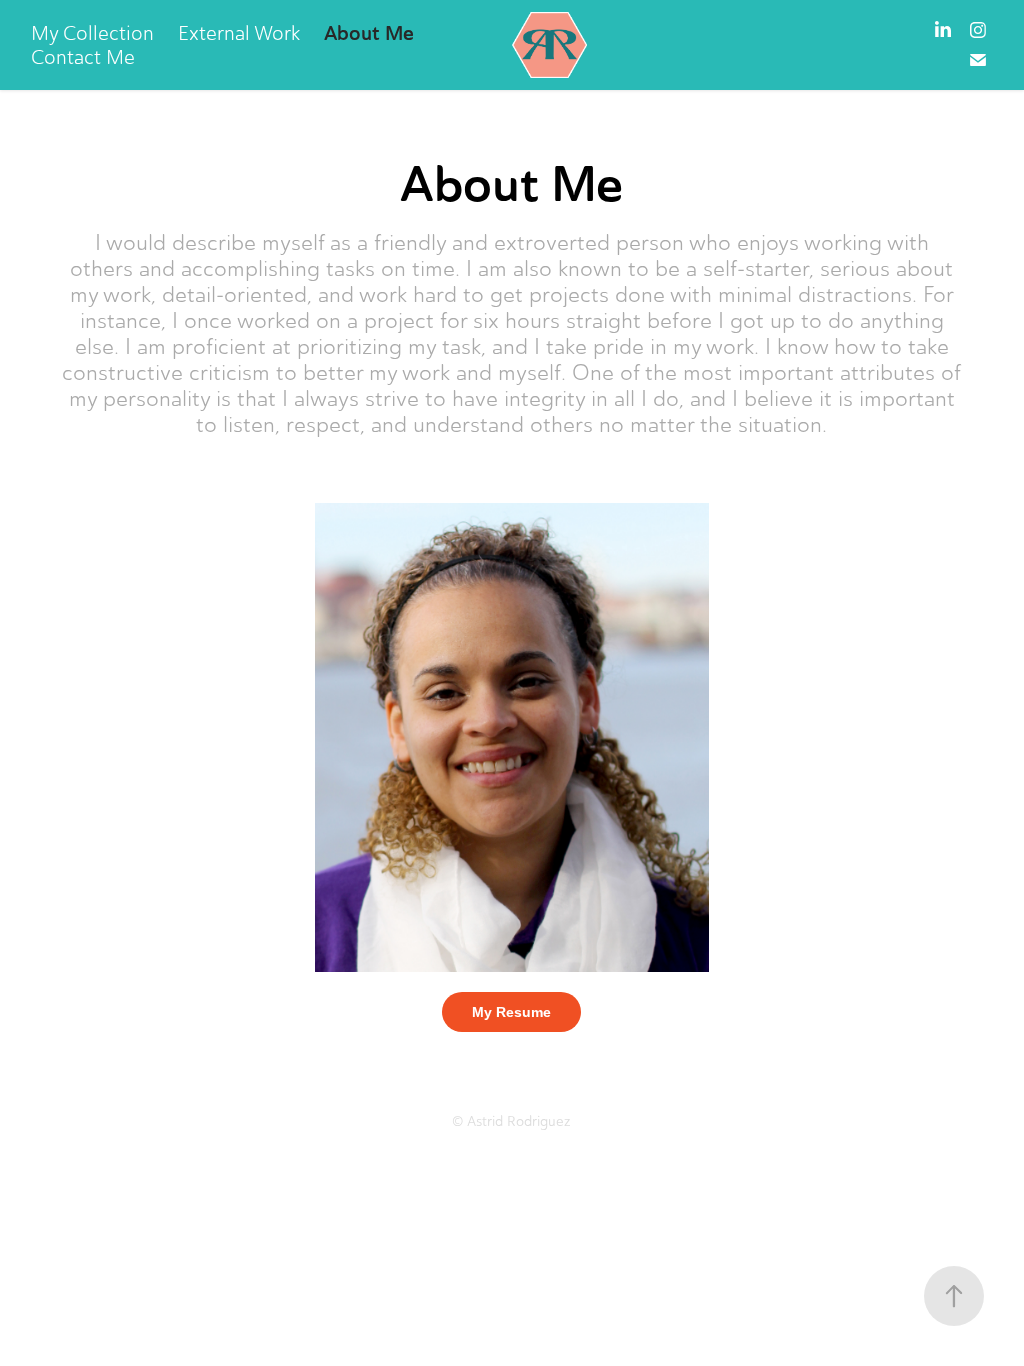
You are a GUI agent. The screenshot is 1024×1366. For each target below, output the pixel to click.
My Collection (92, 33)
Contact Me (83, 57)
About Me (369, 33)
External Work (239, 33)
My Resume (511, 1012)
